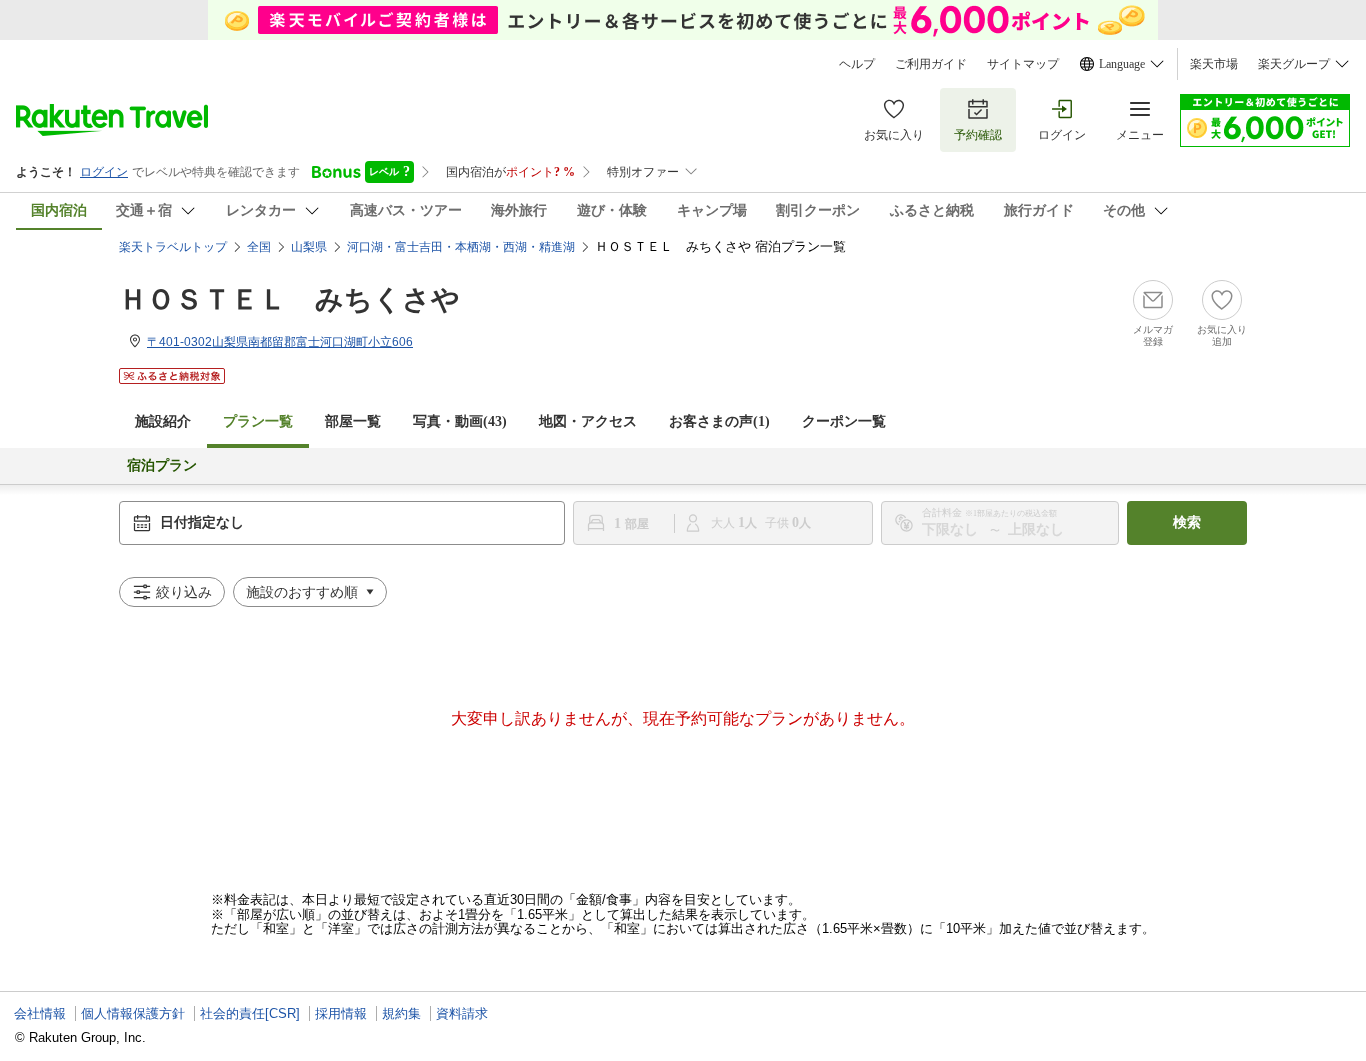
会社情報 (40, 1013)
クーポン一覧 (844, 421)
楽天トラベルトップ (173, 247)
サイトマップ (1023, 64)
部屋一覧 (353, 421)
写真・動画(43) (460, 421)
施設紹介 (163, 421)
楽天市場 (1214, 64)
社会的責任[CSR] (250, 1013)
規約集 (401, 1013)
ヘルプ (857, 64)
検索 (1187, 522)
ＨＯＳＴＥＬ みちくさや (289, 299)
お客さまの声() (719, 421)
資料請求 (462, 1013)
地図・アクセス (588, 421)
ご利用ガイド (931, 64)
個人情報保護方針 (133, 1013)
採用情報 (341, 1013)
